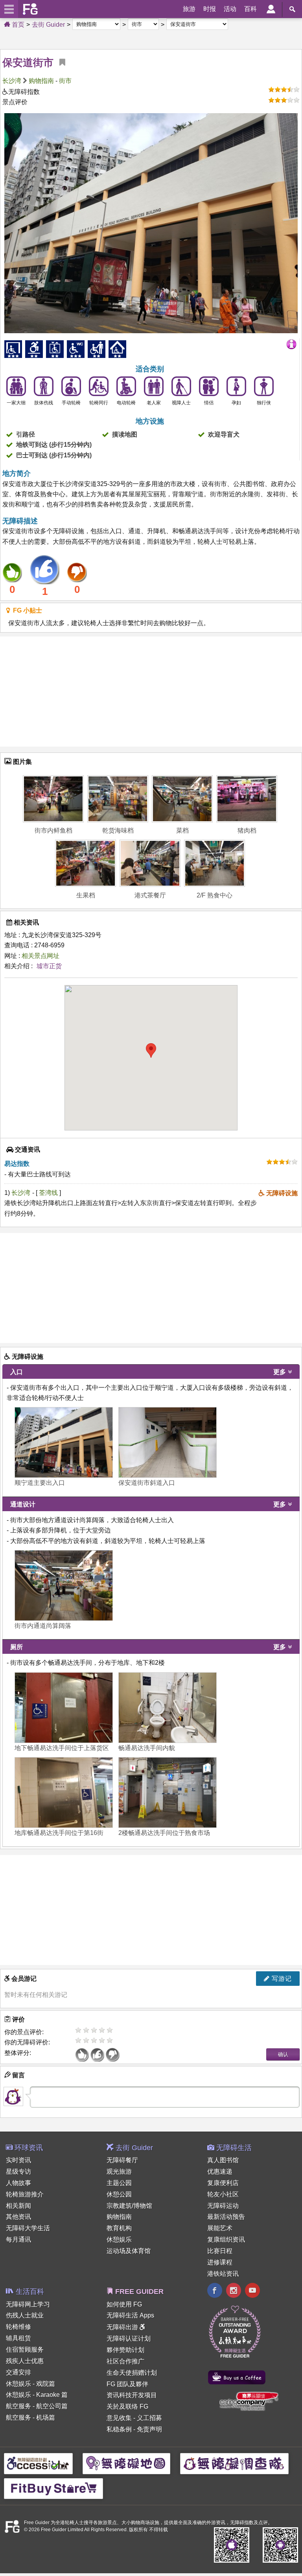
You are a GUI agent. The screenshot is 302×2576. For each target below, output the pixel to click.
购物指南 (41, 81)
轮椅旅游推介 (25, 2194)
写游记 (281, 1979)
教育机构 (119, 2228)
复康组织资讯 (226, 2239)
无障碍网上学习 (28, 2304)
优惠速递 (220, 2171)
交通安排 (18, 2372)
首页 (17, 25)
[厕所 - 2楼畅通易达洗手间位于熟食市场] (168, 1793)
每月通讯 (18, 2239)
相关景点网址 (41, 956)
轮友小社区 (223, 2194)
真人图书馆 (223, 2160)
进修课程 (220, 2262)
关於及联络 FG (127, 2406)
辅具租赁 (18, 2338)
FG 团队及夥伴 (127, 2384)
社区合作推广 (125, 2361)
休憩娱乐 (119, 2239)
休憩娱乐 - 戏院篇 (30, 2384)
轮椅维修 (18, 2327)
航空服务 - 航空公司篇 (37, 2406)
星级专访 (18, 2171)
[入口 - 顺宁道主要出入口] (64, 1442)
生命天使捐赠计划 (132, 2373)
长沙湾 (12, 81)
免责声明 (149, 2429)
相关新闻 (18, 2206)
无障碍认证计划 (129, 2338)
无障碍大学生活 (28, 2228)
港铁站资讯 (223, 2274)
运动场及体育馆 (129, 2251)
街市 (65, 81)
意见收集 (119, 2418)
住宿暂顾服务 (25, 2349)
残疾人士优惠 (25, 2361)
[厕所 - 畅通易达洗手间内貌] (168, 1708)
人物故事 (18, 2183)
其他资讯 (18, 2217)
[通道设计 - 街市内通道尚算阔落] (64, 1585)
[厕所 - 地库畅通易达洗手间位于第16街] (64, 1793)
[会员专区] (271, 9)
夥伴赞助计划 (125, 2350)
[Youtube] (252, 2291)
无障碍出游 (123, 2327)
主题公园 (119, 2183)
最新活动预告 (226, 2217)
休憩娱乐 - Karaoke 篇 (37, 2395)
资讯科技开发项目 (132, 2395)
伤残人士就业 (25, 2315)
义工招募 (149, 2418)
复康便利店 (223, 2183)
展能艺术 (220, 2228)
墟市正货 (49, 966)
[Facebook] (215, 2291)
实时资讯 (18, 2160)
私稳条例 (119, 2429)
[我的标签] (59, 62)
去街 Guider (48, 25)
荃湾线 (49, 1193)
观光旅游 (119, 2171)
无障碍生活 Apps (130, 2315)
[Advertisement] (151, 692)
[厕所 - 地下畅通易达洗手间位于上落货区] (64, 1708)
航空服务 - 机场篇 (30, 2417)
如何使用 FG (124, 2304)
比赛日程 (220, 2251)
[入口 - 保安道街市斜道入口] (168, 1442)
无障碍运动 (223, 2206)
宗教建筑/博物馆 (129, 2206)
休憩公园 (119, 2194)
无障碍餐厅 (122, 2160)
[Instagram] (234, 2291)
